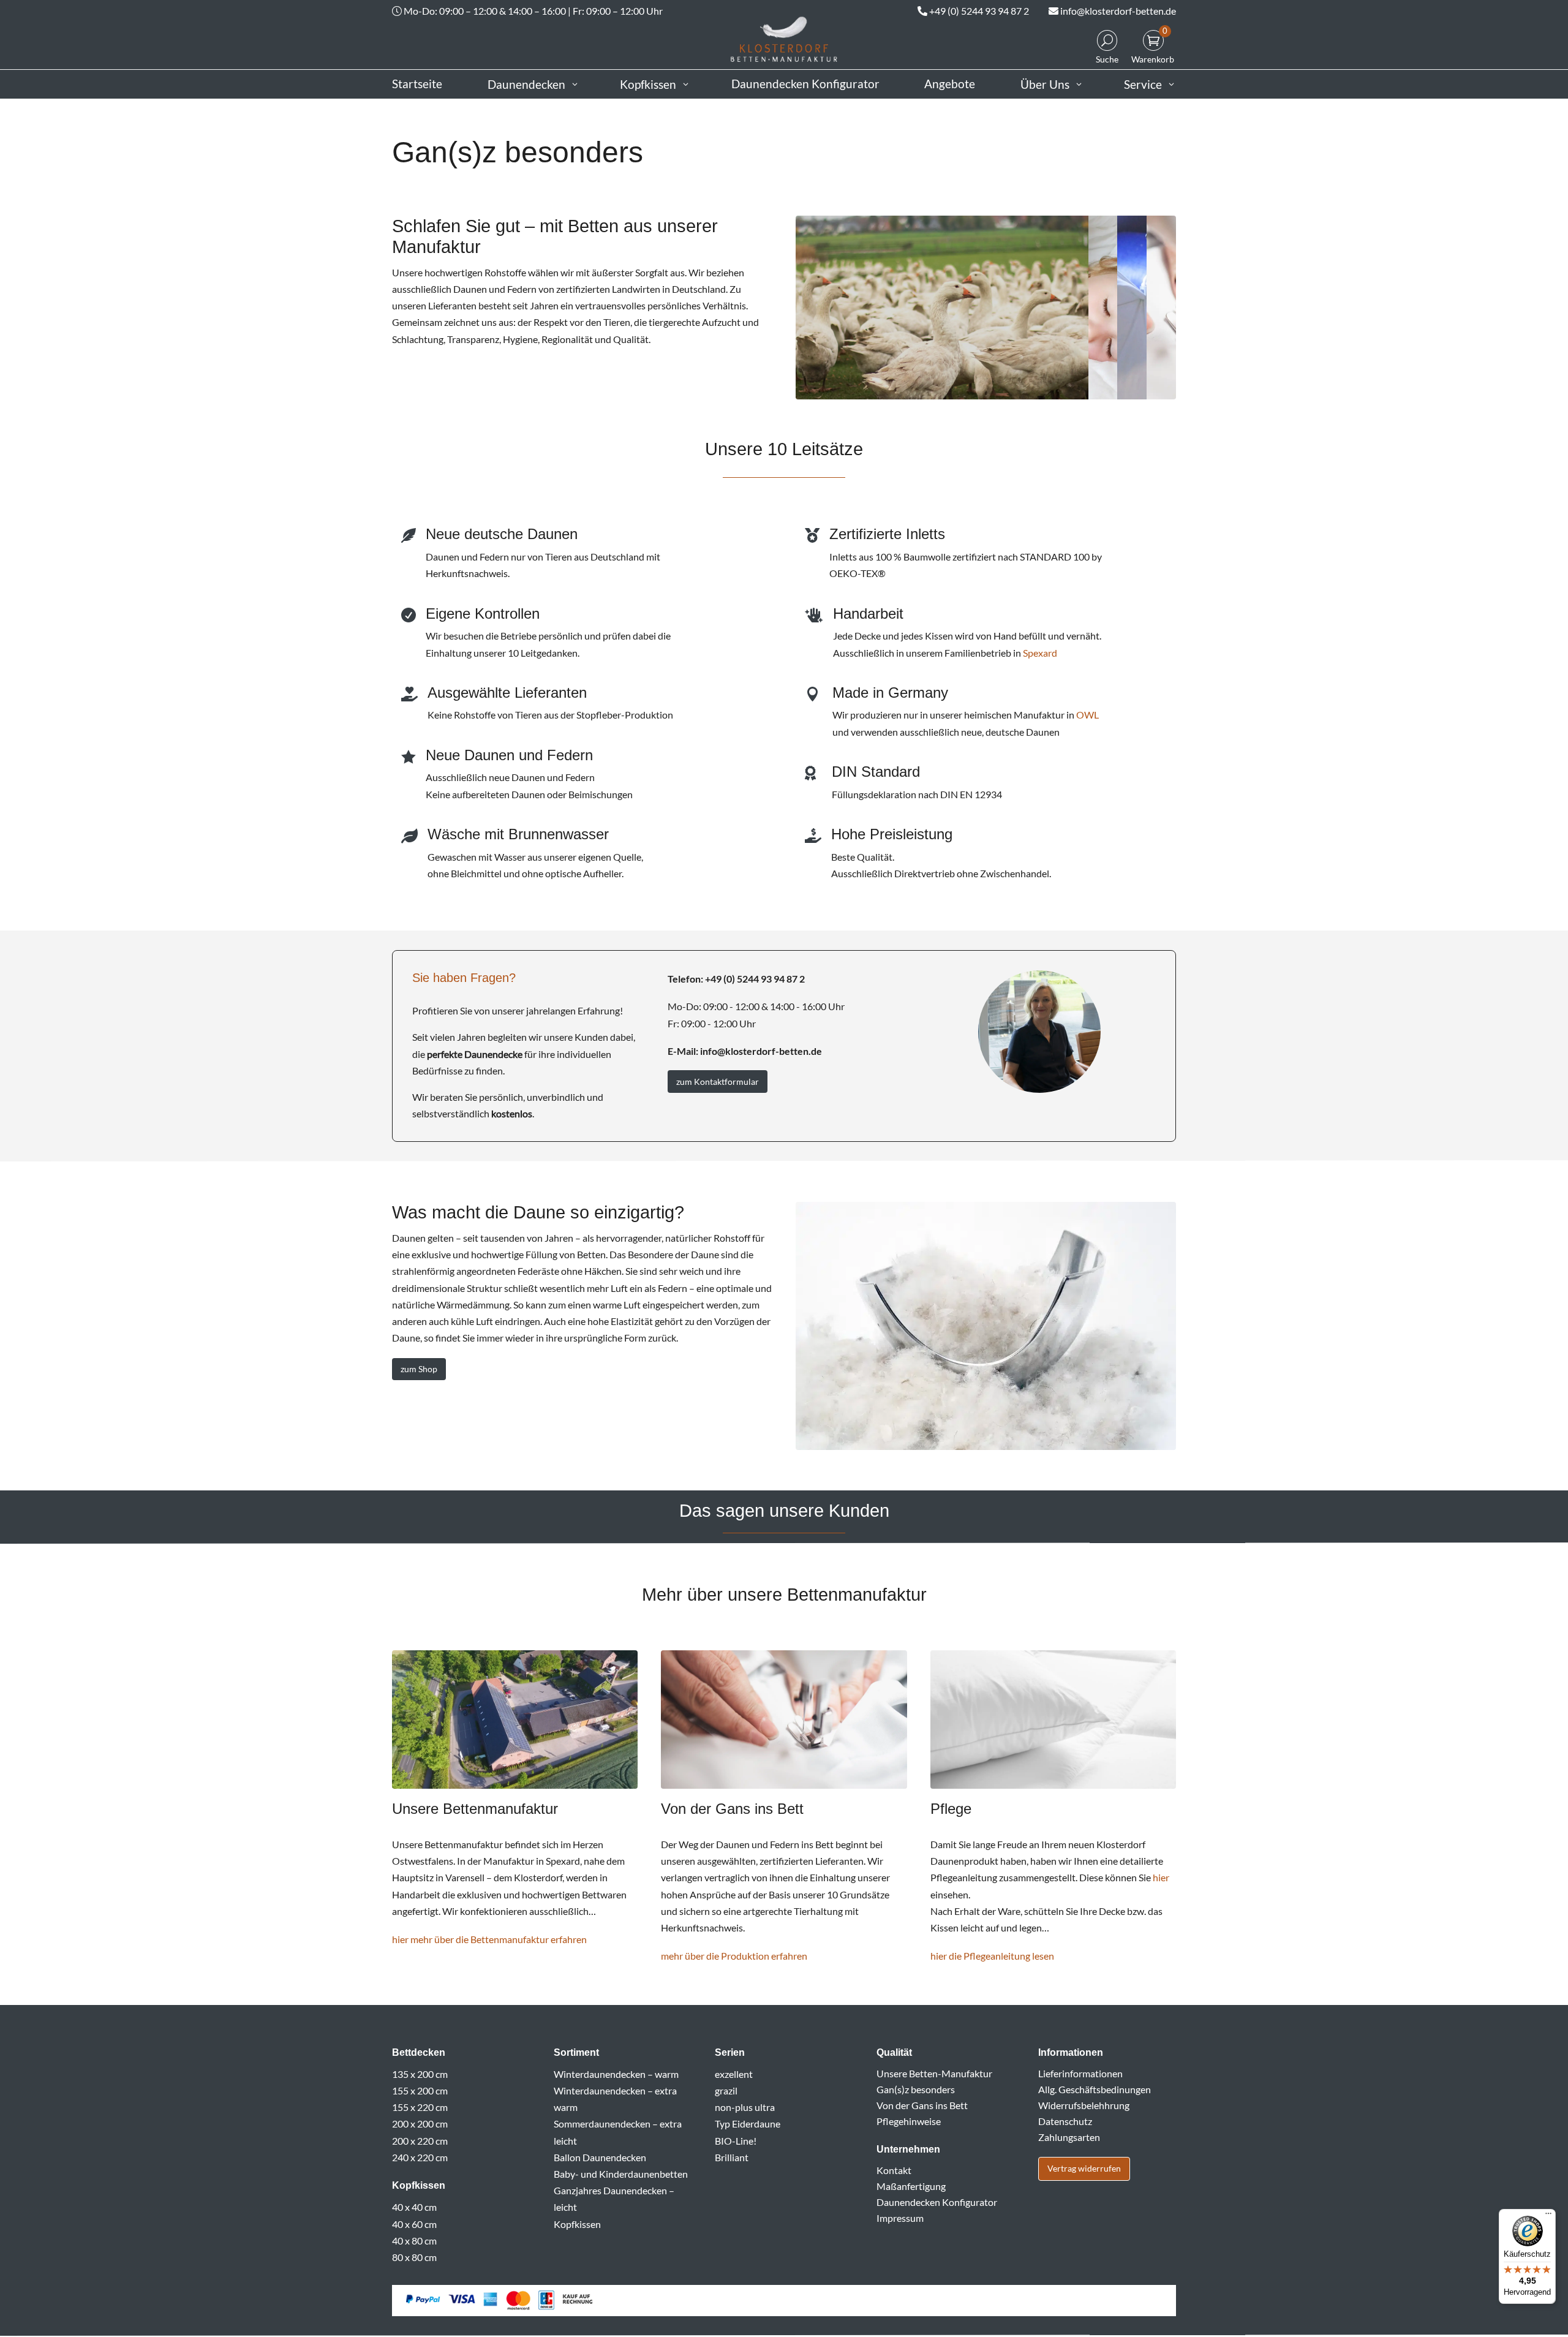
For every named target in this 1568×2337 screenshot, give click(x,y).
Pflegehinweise (909, 2121)
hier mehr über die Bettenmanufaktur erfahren (489, 1939)
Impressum (900, 2218)
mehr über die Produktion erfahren (734, 1956)
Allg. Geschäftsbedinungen (1095, 2089)
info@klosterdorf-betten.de (1118, 11)
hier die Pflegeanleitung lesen (992, 1956)
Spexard (1040, 653)
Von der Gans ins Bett (922, 2105)
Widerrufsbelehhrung (1084, 2105)
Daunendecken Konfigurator (937, 2202)
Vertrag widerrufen (1084, 2168)
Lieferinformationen (1080, 2073)
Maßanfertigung (911, 2186)
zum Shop (419, 1369)
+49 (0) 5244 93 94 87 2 (979, 11)
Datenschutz (1065, 2121)
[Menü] (1548, 2216)
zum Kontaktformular (718, 1082)
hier (1161, 1877)
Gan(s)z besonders (916, 2089)
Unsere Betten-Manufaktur (934, 2073)
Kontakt (894, 2170)
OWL (1087, 715)
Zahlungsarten (1069, 2137)
